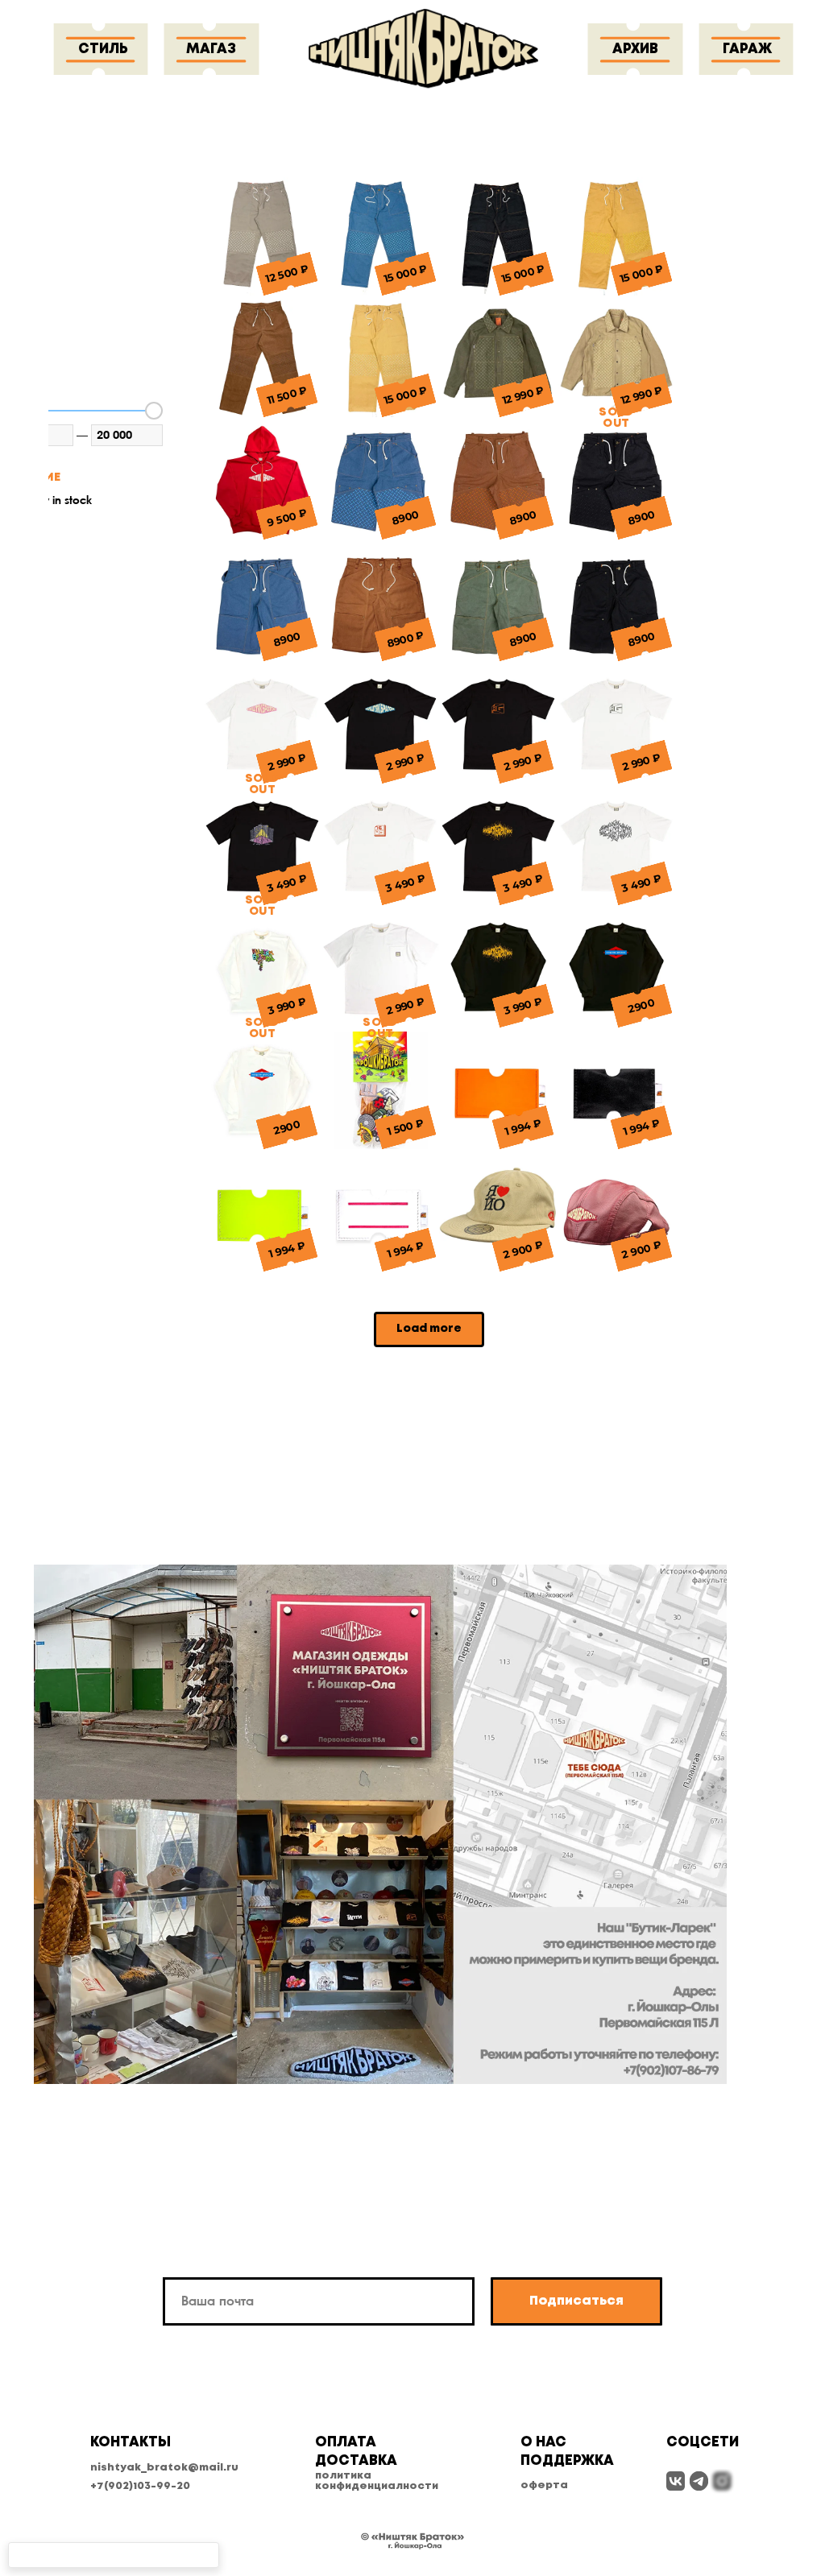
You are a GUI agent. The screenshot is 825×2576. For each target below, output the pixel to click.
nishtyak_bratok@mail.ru (164, 2468)
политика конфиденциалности (377, 2481)
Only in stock (59, 500)
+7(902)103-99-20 (140, 2486)
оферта (544, 2485)
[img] (676, 2481)
